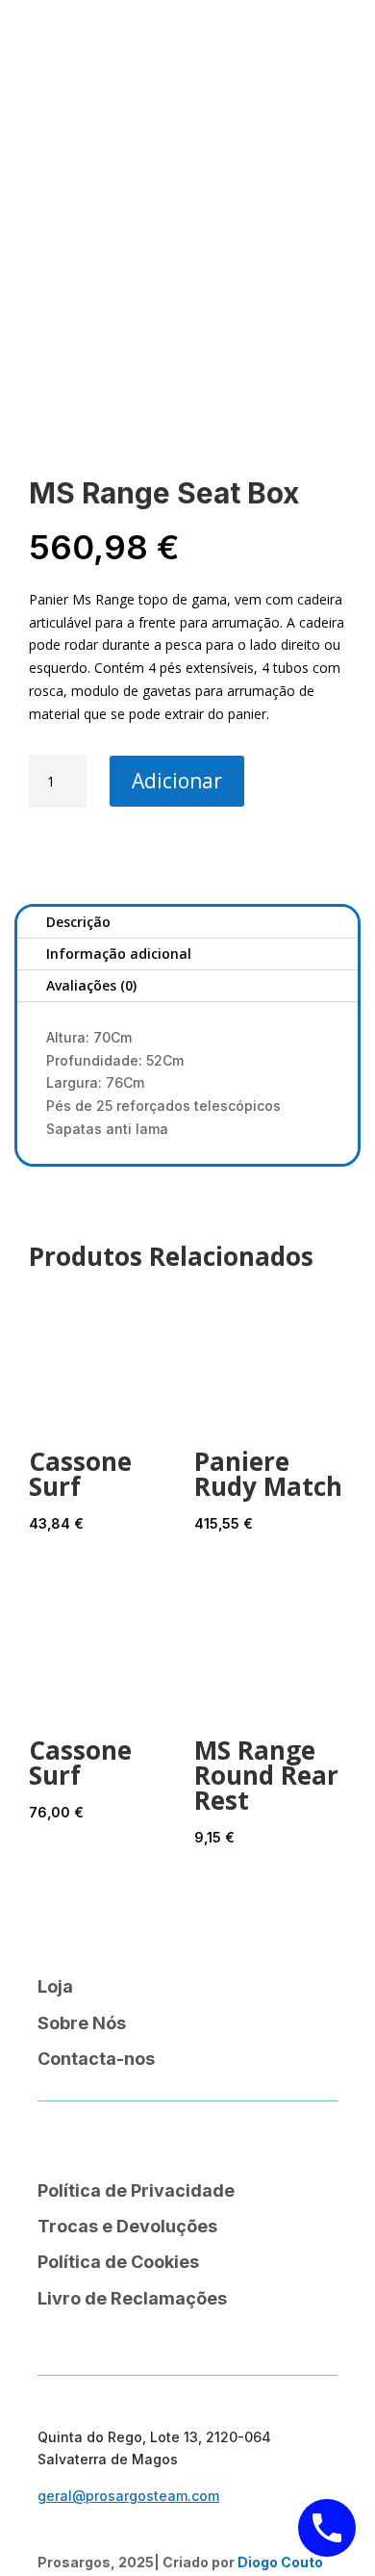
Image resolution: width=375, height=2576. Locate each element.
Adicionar (177, 781)
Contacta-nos (96, 2059)
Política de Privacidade (136, 2190)
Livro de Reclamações (132, 2298)
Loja (55, 1986)
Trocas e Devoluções (127, 2226)
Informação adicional (119, 953)
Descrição (78, 922)
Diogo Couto (280, 2562)
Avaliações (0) (91, 985)
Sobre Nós (82, 2023)
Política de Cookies (118, 2262)
